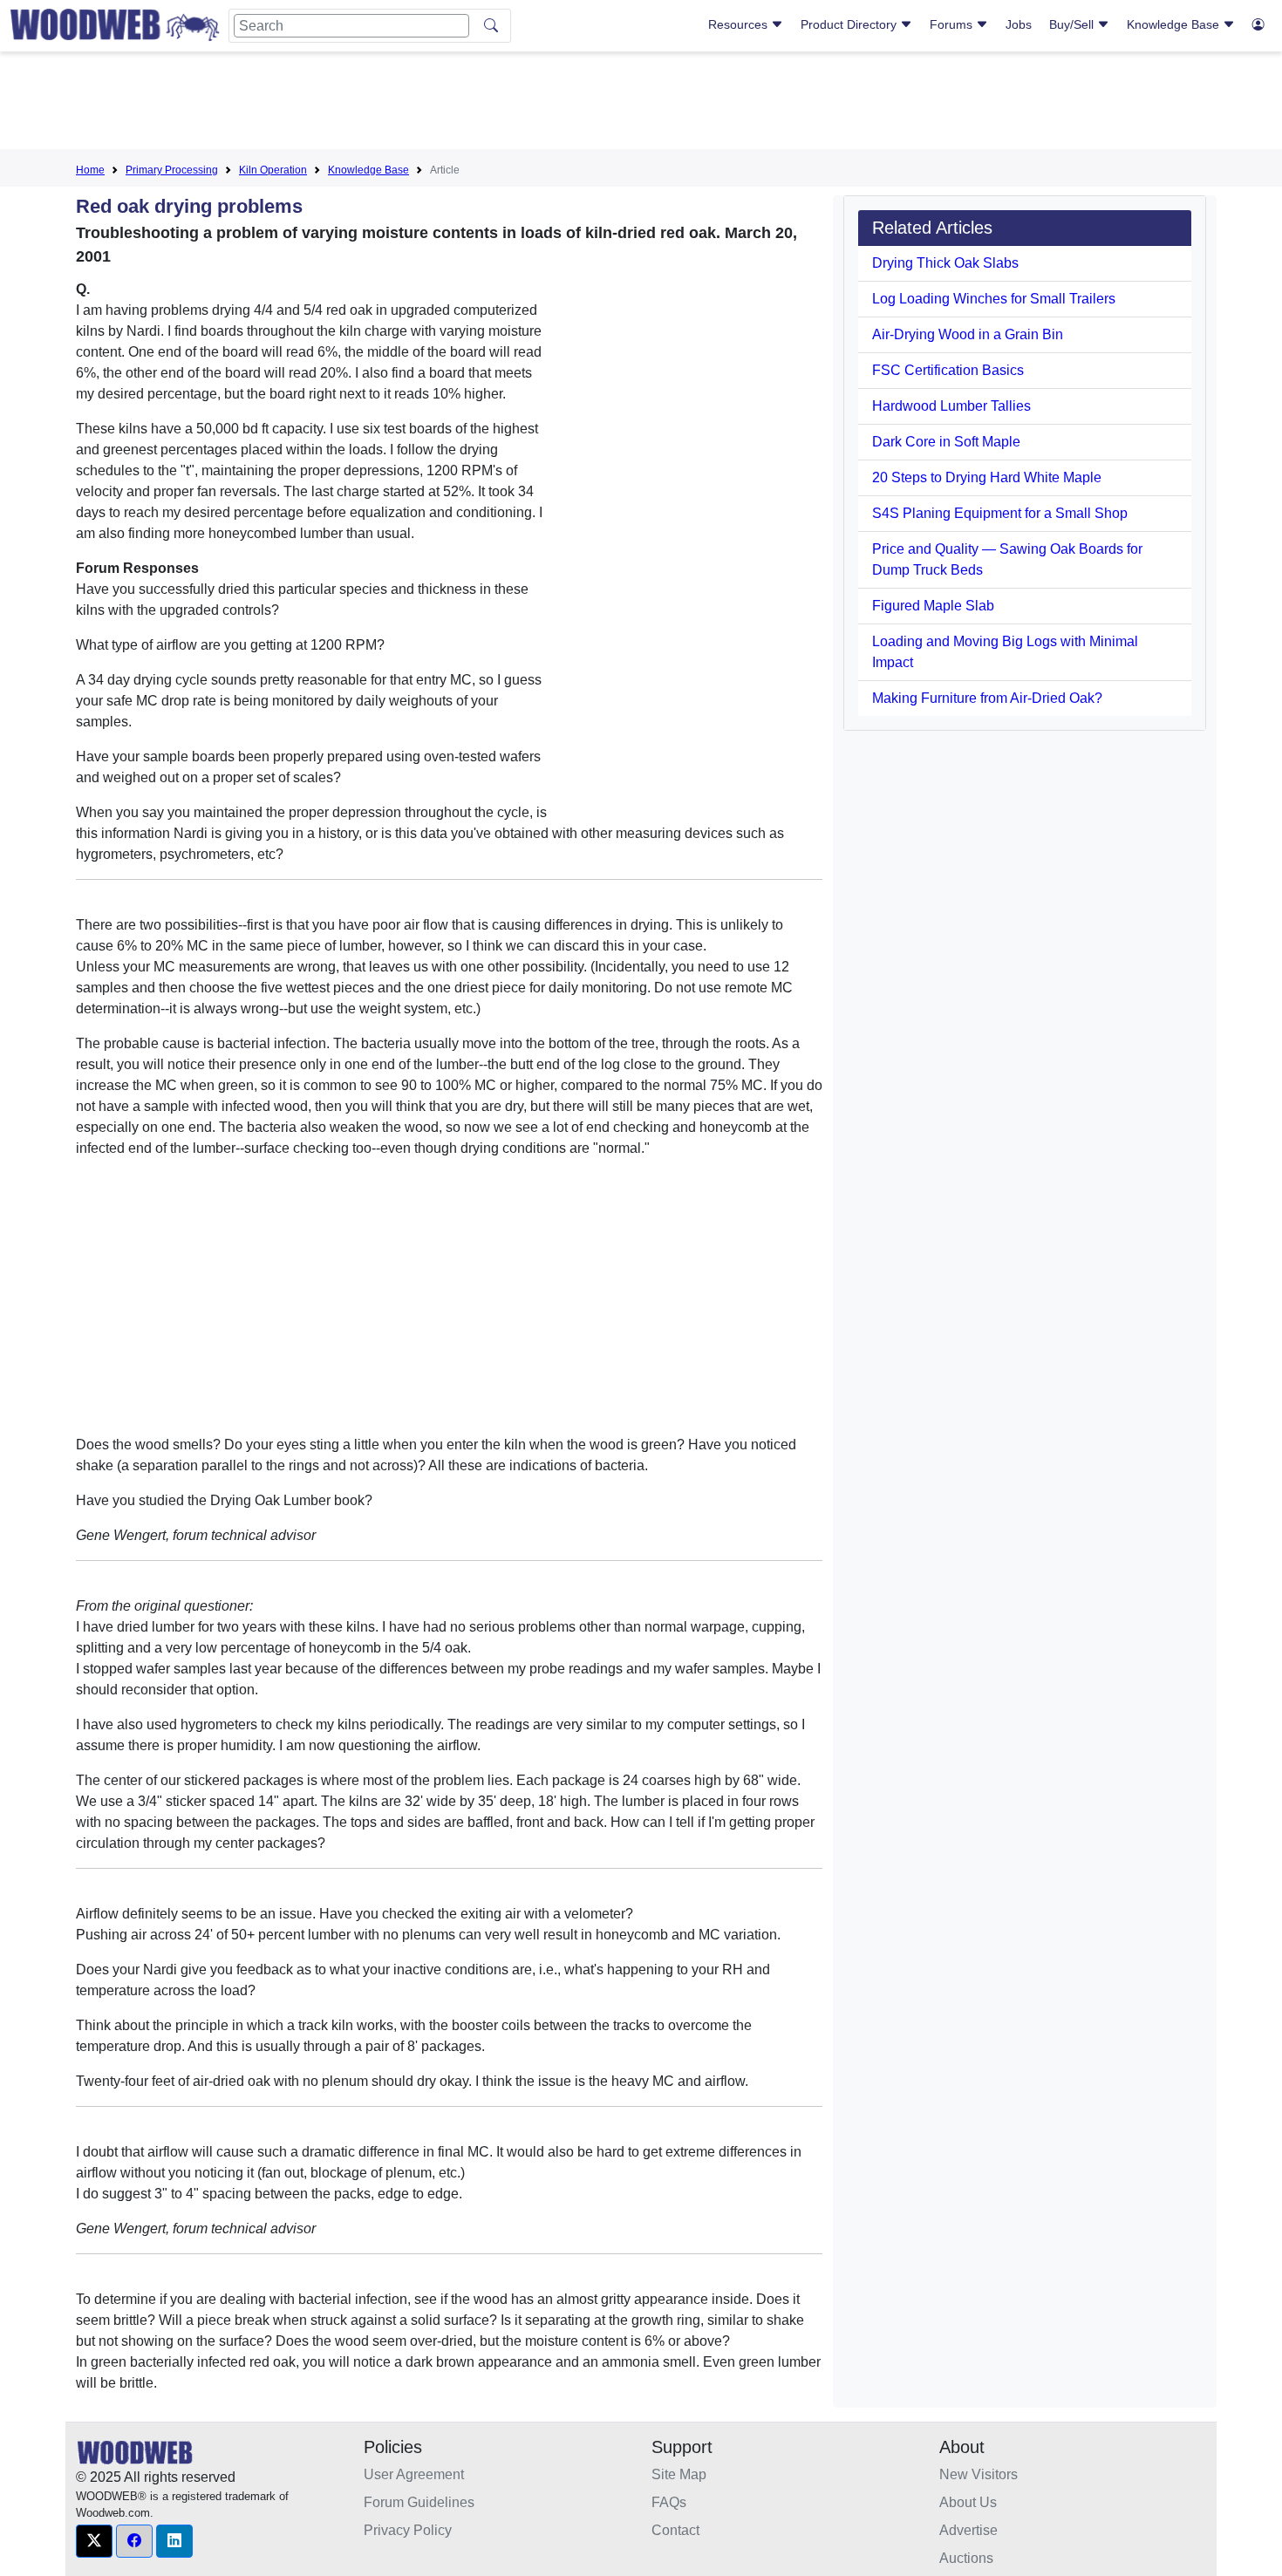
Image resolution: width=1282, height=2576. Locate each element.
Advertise (968, 2530)
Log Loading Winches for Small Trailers (994, 299)
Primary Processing (172, 170)
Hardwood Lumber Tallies (951, 406)
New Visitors (979, 2474)
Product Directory (850, 24)
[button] (94, 2541)
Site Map (679, 2474)
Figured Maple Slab (933, 606)
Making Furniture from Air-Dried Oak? (987, 698)
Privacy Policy (408, 2530)
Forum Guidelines (419, 2502)
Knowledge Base (1175, 24)
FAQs (669, 2502)
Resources (740, 24)
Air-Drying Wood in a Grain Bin (968, 334)
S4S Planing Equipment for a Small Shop (1000, 513)
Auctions (966, 2558)
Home (90, 170)
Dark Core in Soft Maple (946, 442)
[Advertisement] (641, 104)
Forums (953, 24)
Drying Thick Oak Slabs (945, 263)
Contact (675, 2530)
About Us (968, 2502)
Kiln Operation (273, 170)
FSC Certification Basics (948, 370)
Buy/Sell (1073, 24)
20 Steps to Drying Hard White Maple (987, 477)
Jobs (1019, 24)
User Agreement (414, 2474)
